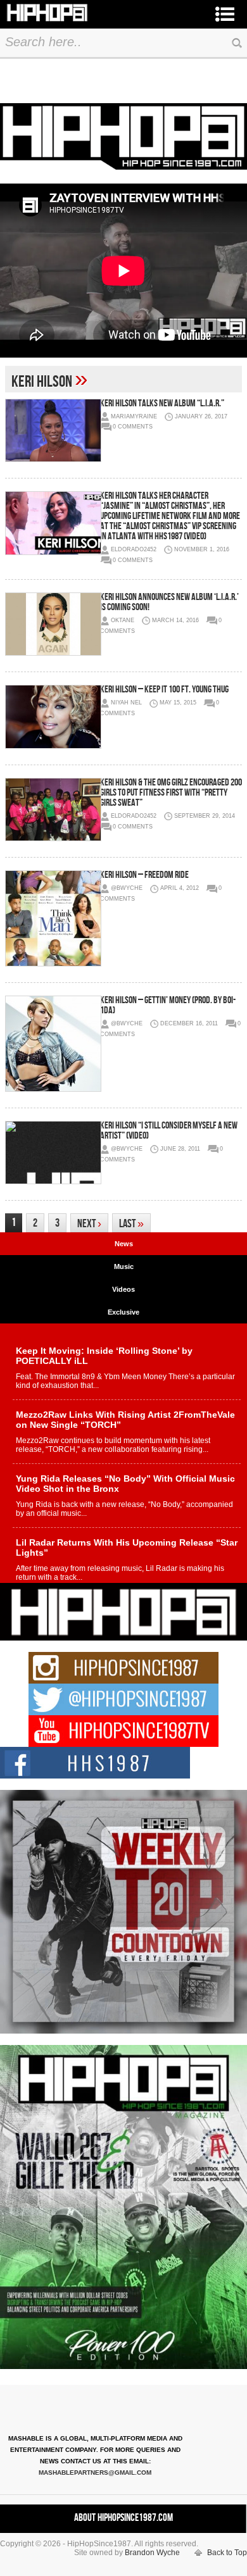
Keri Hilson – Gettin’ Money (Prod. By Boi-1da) (168, 1005)
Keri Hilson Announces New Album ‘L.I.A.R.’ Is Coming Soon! (169, 602)
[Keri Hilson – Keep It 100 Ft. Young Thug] (53, 716)
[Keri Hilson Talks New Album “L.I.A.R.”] (53, 430)
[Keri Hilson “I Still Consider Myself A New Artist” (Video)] (53, 1153)
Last (131, 1224)
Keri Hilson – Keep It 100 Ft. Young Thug (164, 690)
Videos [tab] (123, 1289)
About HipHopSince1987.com (123, 2518)
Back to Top (227, 2553)
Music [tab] (124, 1266)
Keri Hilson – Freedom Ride (144, 875)
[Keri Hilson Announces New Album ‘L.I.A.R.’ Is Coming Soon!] (53, 624)
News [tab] (124, 1244)
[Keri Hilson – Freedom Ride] (53, 918)
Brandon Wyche (152, 2553)
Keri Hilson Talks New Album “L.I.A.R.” (162, 403)
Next (89, 1224)
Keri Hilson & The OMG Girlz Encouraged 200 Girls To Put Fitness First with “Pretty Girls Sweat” (171, 793)
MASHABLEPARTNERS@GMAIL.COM (95, 2473)
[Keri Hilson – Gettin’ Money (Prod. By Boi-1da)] (53, 1044)
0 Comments (133, 427)
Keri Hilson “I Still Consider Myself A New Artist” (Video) (169, 1131)
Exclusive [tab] (123, 1312)
